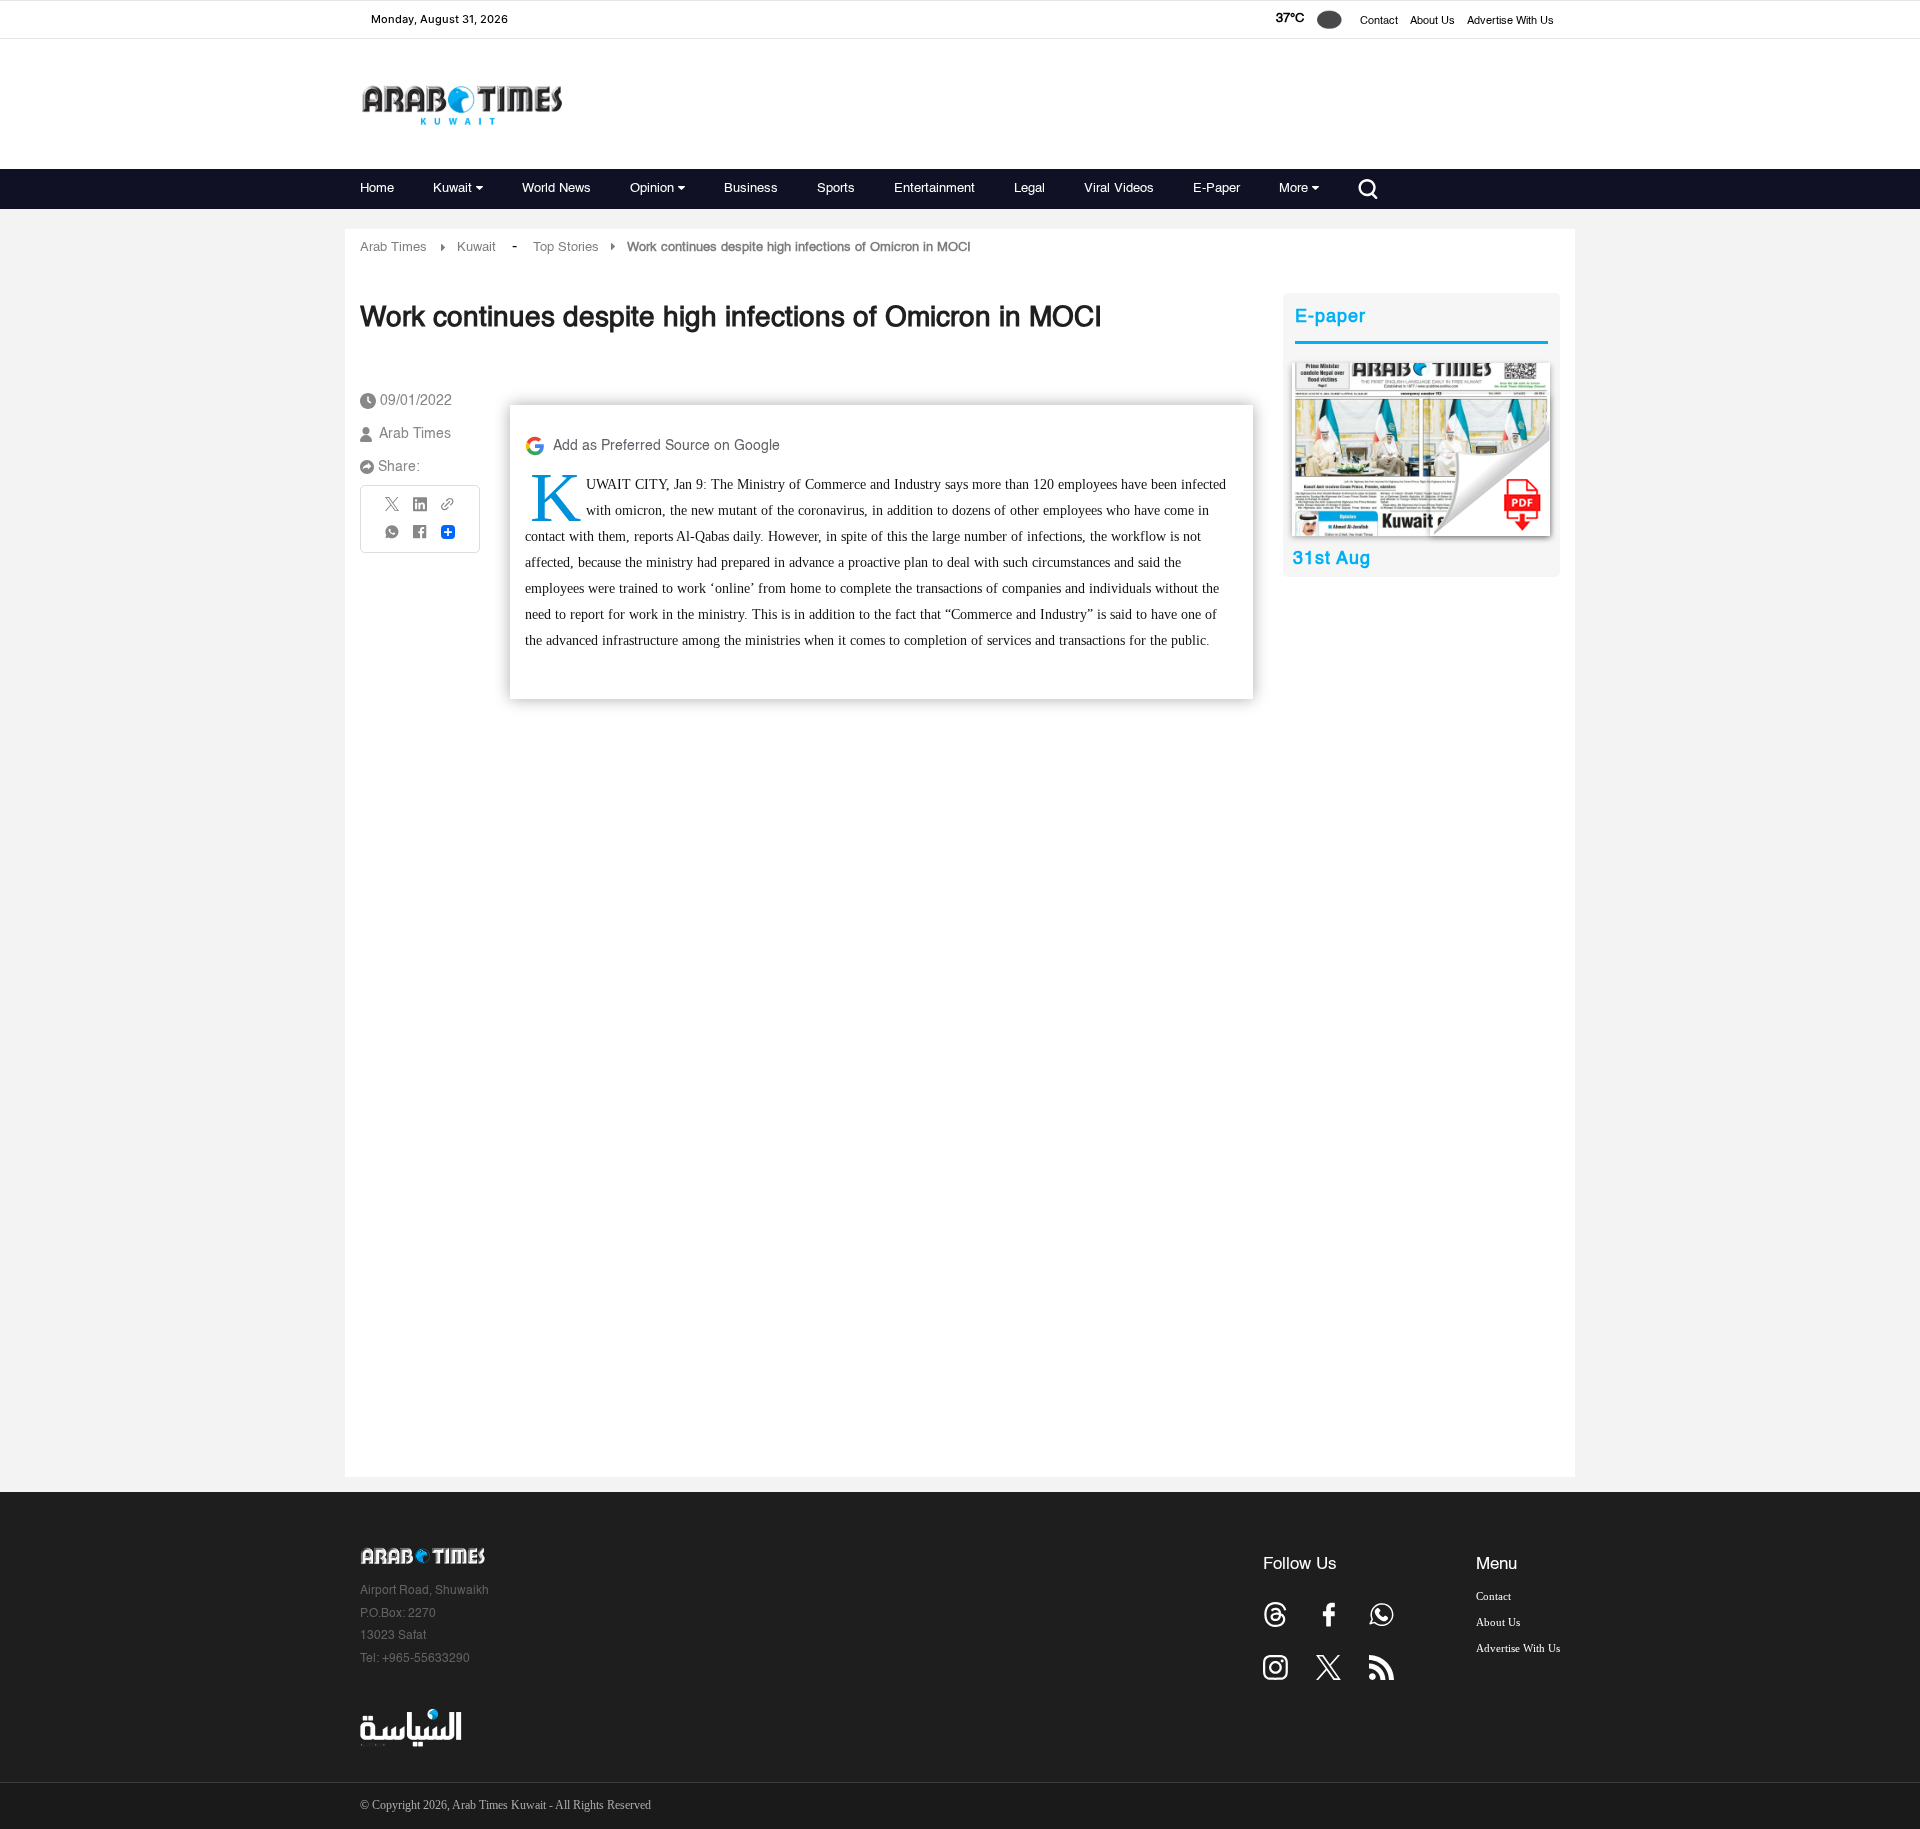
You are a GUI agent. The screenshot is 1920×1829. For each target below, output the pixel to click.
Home (377, 188)
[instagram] (1275, 1667)
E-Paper (1216, 188)
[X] (393, 510)
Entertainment (934, 188)
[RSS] (1381, 1667)
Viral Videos (1119, 188)
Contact (1379, 21)
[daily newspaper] (1421, 449)
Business (751, 188)
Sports (836, 188)
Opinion (652, 188)
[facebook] (420, 538)
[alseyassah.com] (409, 1728)
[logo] (461, 104)
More (1293, 188)
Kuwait (452, 188)
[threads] (1275, 1614)
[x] (1328, 1667)
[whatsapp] (393, 538)
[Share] (448, 532)
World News (556, 188)
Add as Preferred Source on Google (666, 446)
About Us (1432, 21)
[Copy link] (448, 510)
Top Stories (566, 247)
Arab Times (393, 247)
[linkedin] (420, 511)
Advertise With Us (1510, 21)
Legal (1029, 188)
